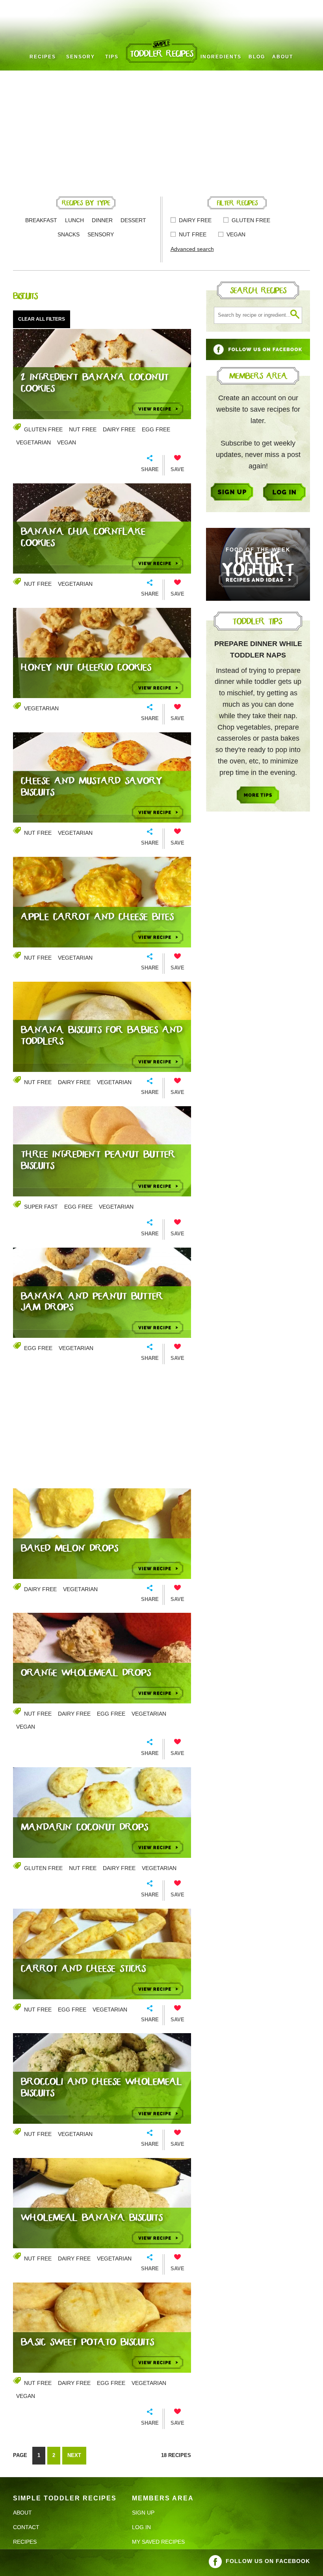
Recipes (43, 57)
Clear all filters (42, 319)
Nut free (193, 234)
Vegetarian (33, 442)
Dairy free (195, 220)
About (283, 57)
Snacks (69, 234)
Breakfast (41, 220)
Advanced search (192, 249)
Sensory (81, 57)
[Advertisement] (161, 130)
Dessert (133, 220)
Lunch (74, 220)
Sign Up (143, 2513)
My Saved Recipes (158, 2542)
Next (74, 2455)
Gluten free (251, 220)
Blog (257, 57)
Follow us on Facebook (268, 2561)
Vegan (236, 234)
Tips (112, 57)
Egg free (156, 429)
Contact (26, 2527)
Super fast (41, 1207)
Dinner (102, 220)
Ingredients (221, 57)
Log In (141, 2527)
